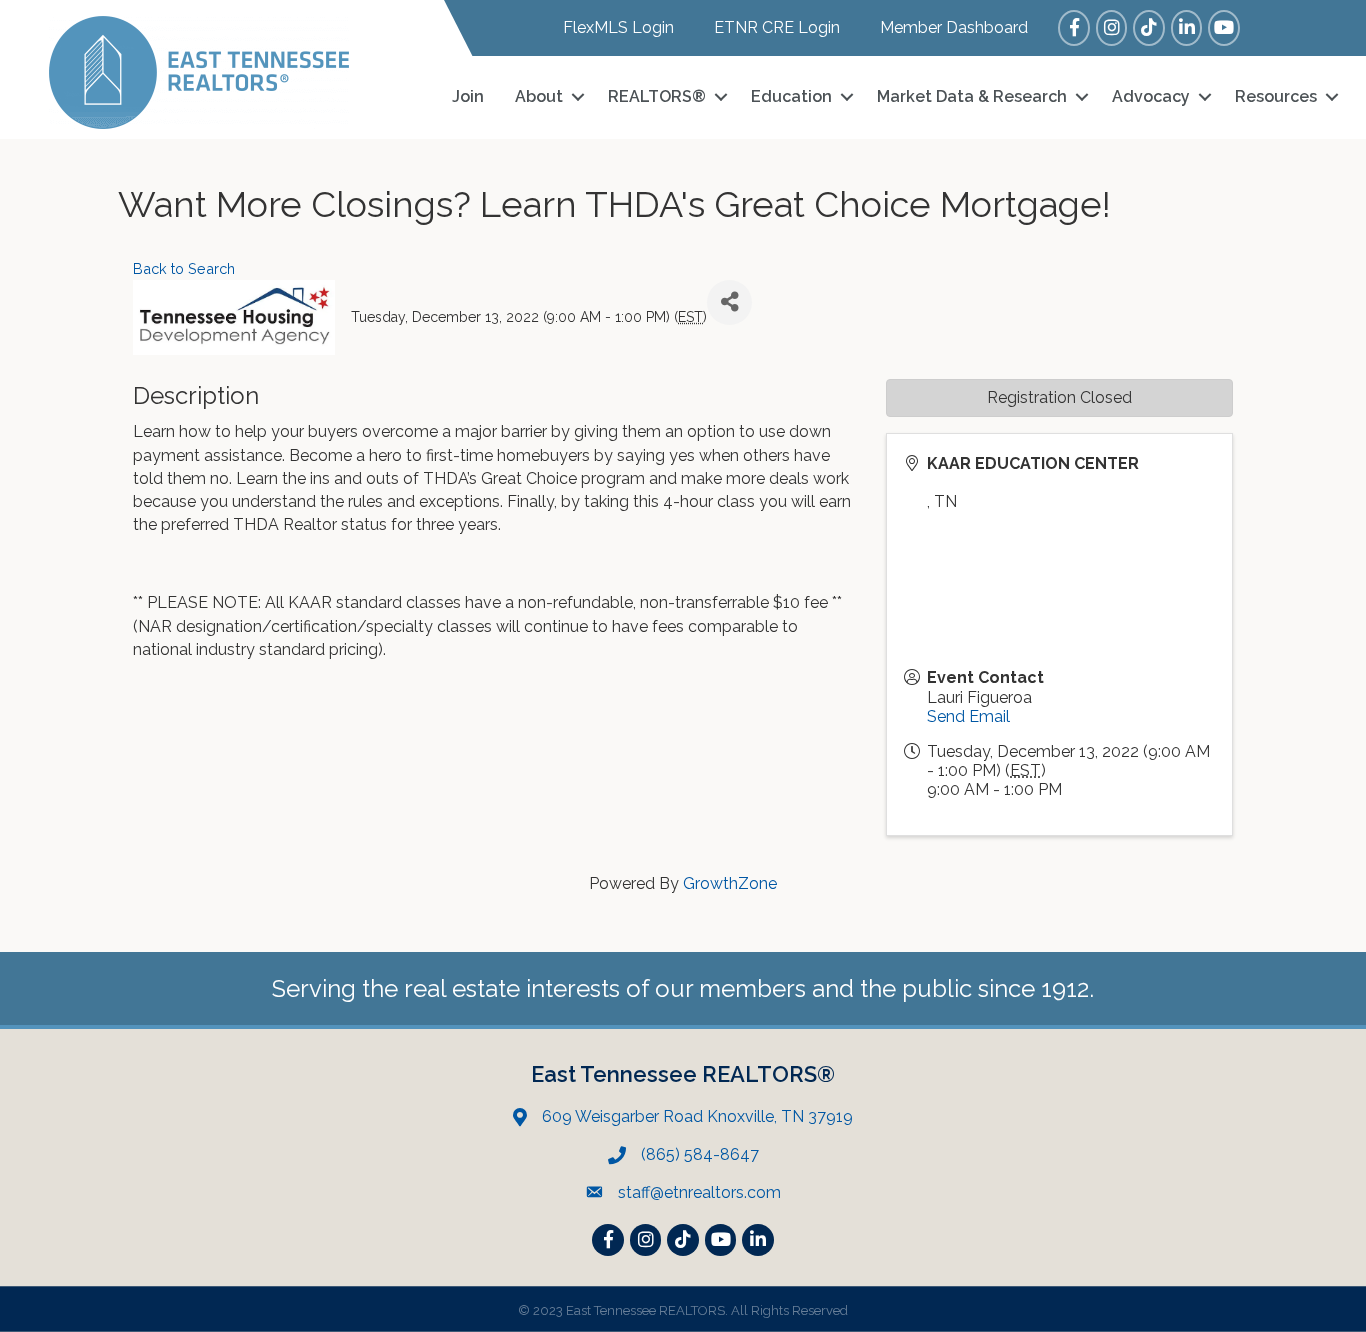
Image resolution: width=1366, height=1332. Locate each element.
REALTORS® (657, 96)
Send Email (968, 716)
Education (791, 96)
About (539, 96)
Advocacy (1151, 96)
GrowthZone (730, 883)
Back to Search (184, 268)
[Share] (729, 302)
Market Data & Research (972, 96)
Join (468, 96)
